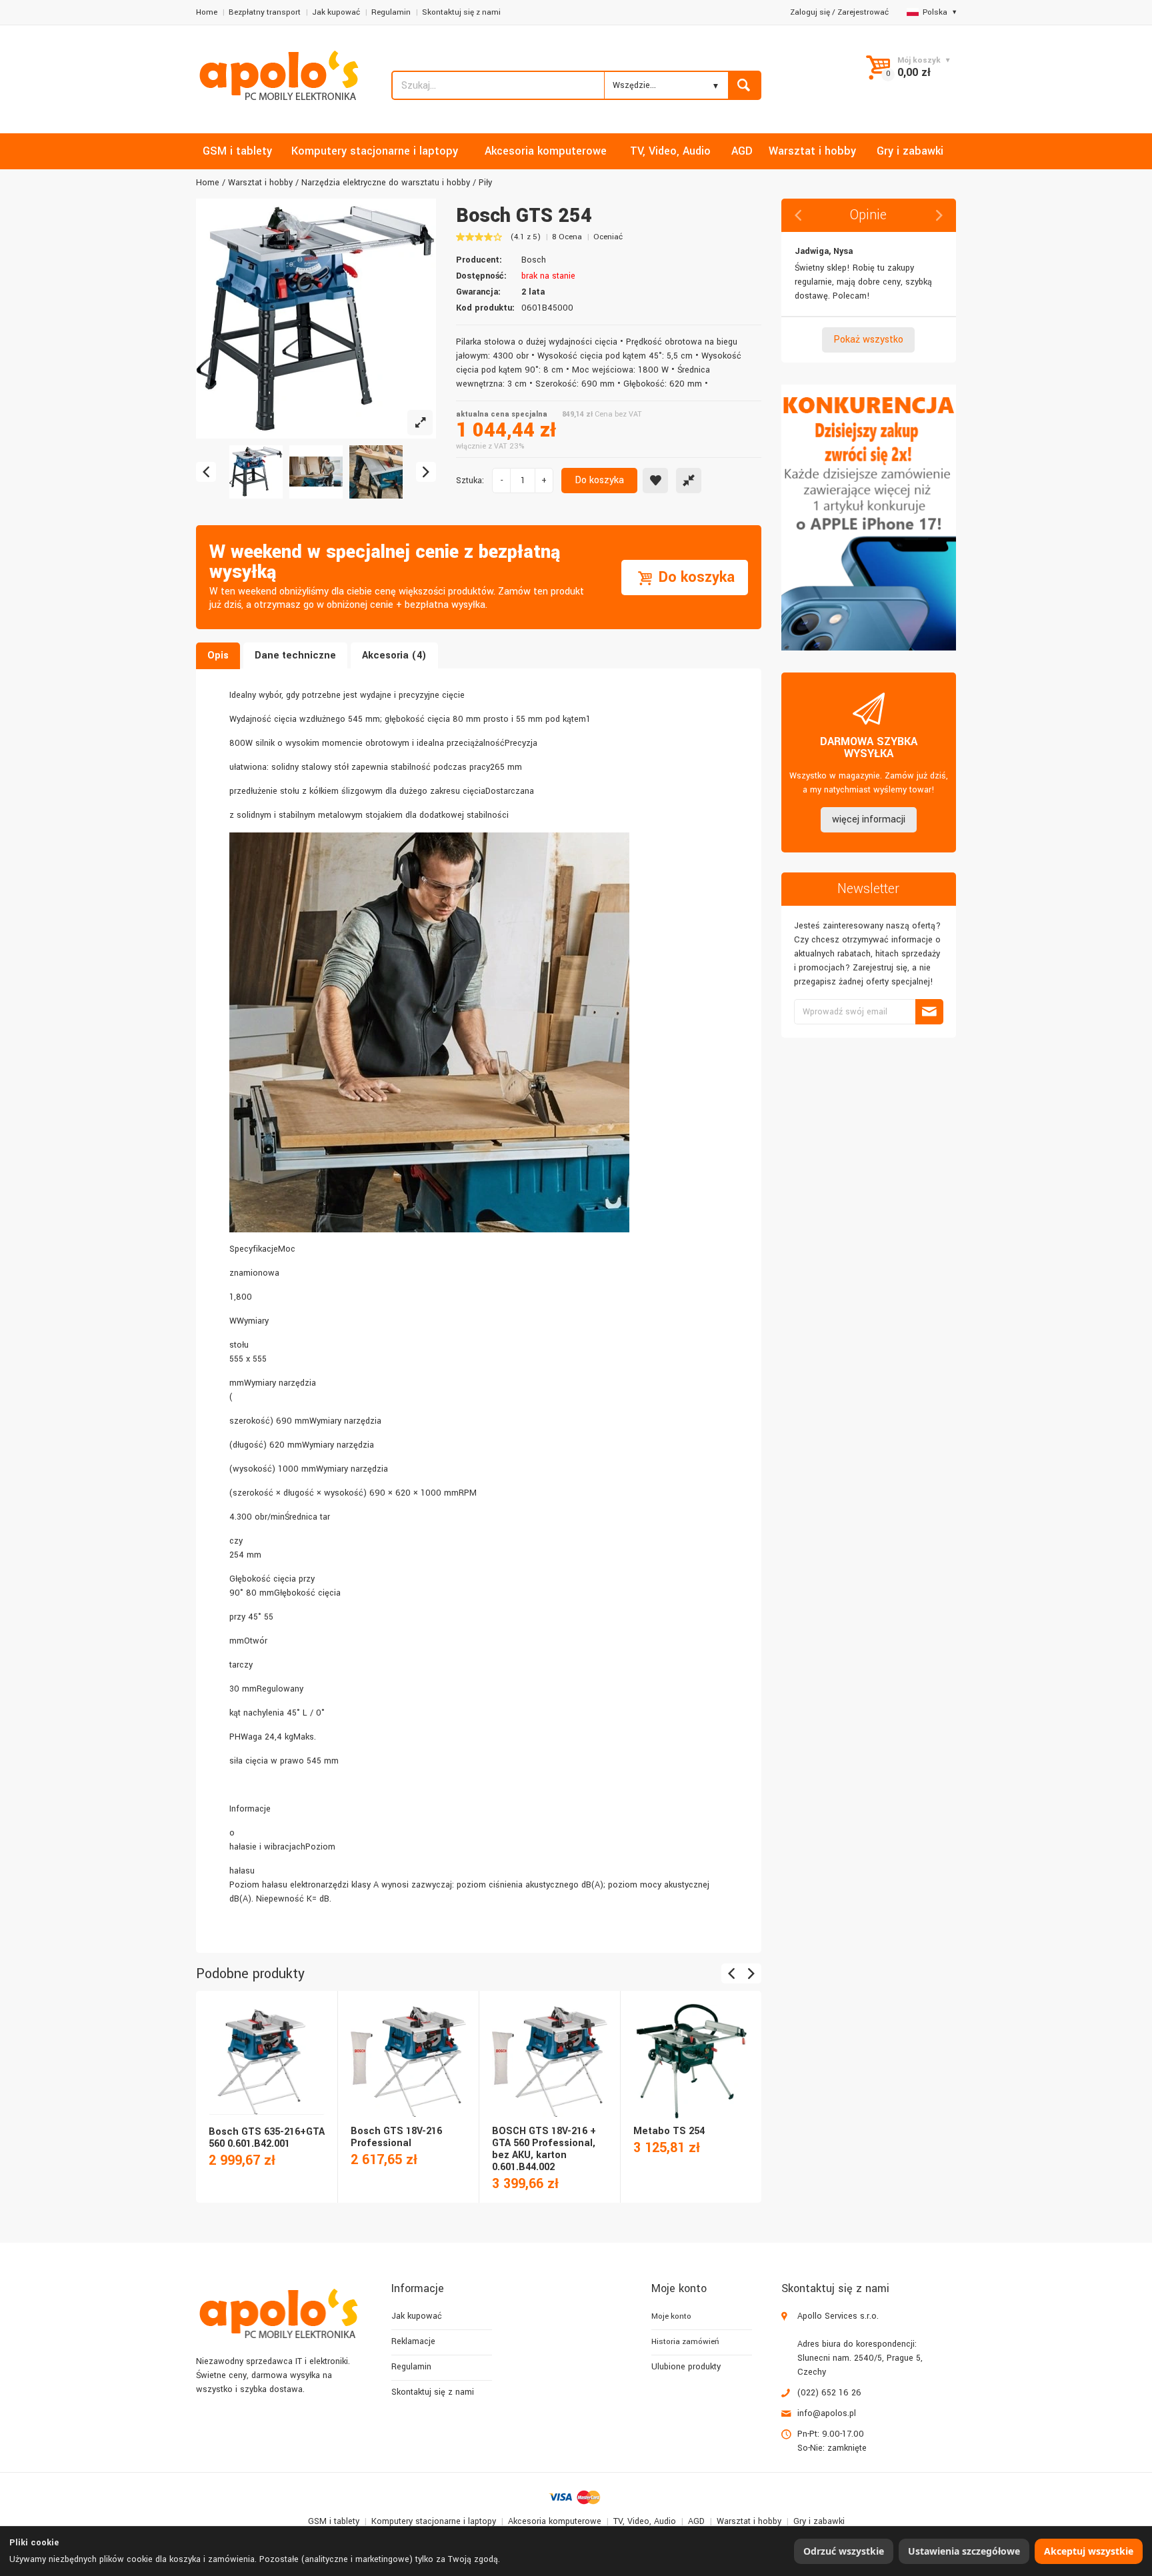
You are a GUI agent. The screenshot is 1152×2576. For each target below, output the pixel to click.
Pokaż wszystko (868, 340)
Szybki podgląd (266, 2047)
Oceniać (608, 237)
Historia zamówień (685, 2342)
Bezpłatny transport (265, 12)
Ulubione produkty (686, 2367)
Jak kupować (336, 12)
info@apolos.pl (827, 2413)
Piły (485, 183)
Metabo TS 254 (669, 2131)
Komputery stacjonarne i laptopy (434, 2521)
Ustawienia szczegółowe (964, 2551)
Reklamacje (413, 2341)
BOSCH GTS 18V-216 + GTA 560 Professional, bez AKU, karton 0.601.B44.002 (544, 2149)
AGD (696, 2521)
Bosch (534, 260)
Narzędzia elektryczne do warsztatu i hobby (386, 183)
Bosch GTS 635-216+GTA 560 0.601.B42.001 (267, 2138)
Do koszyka (599, 480)
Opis (218, 655)
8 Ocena (567, 237)
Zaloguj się (810, 12)
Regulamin (391, 12)
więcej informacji (869, 819)
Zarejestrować (863, 12)
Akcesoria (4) (394, 655)
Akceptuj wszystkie (1089, 2551)
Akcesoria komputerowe (555, 2521)
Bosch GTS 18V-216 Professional (396, 2137)
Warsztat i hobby (260, 183)
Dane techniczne (295, 655)
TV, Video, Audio (645, 2521)
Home (207, 12)
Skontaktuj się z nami (461, 12)
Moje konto (671, 2316)
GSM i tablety (334, 2521)
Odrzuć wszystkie (844, 2551)
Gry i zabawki (819, 2521)
